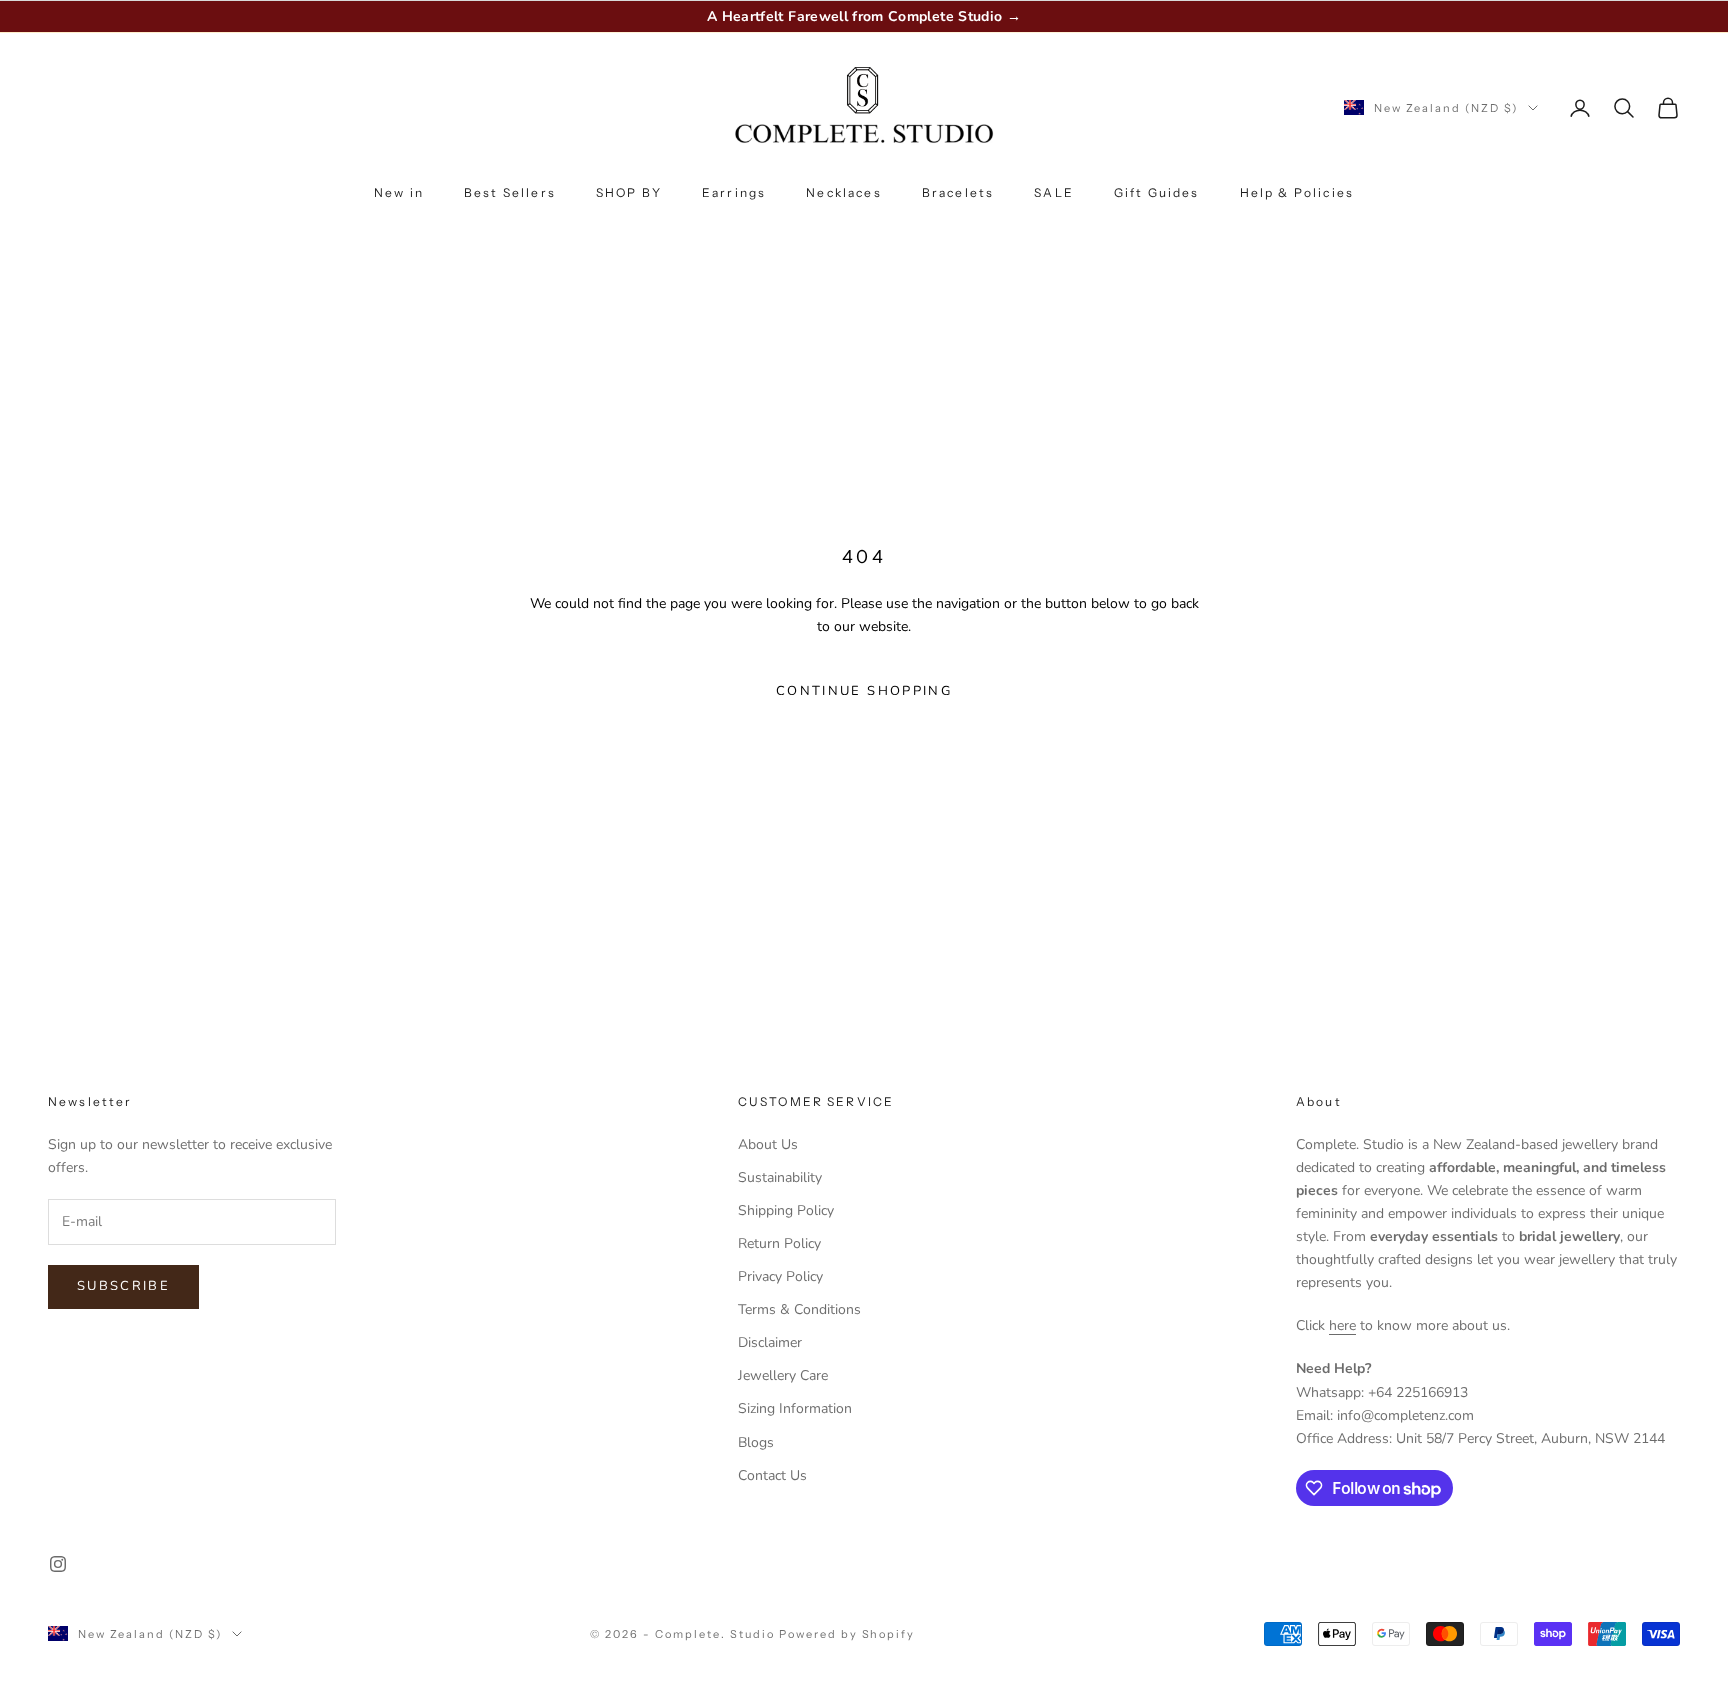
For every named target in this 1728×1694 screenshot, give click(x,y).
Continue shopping (864, 691)
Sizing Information (795, 1408)
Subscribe (123, 1286)
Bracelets (958, 192)
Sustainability (780, 1177)
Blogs (756, 1442)
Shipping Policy (786, 1210)
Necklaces (843, 192)
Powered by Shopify (847, 1634)
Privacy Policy (780, 1276)
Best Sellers (510, 192)
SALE (1054, 192)
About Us (768, 1144)
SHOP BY (629, 192)
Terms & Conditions (799, 1309)
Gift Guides (1157, 192)
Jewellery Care (783, 1375)
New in (399, 192)
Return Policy (779, 1243)
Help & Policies (1297, 192)
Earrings (734, 192)
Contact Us (772, 1475)
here (1342, 1325)
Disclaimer (770, 1342)
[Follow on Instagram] (58, 1564)
